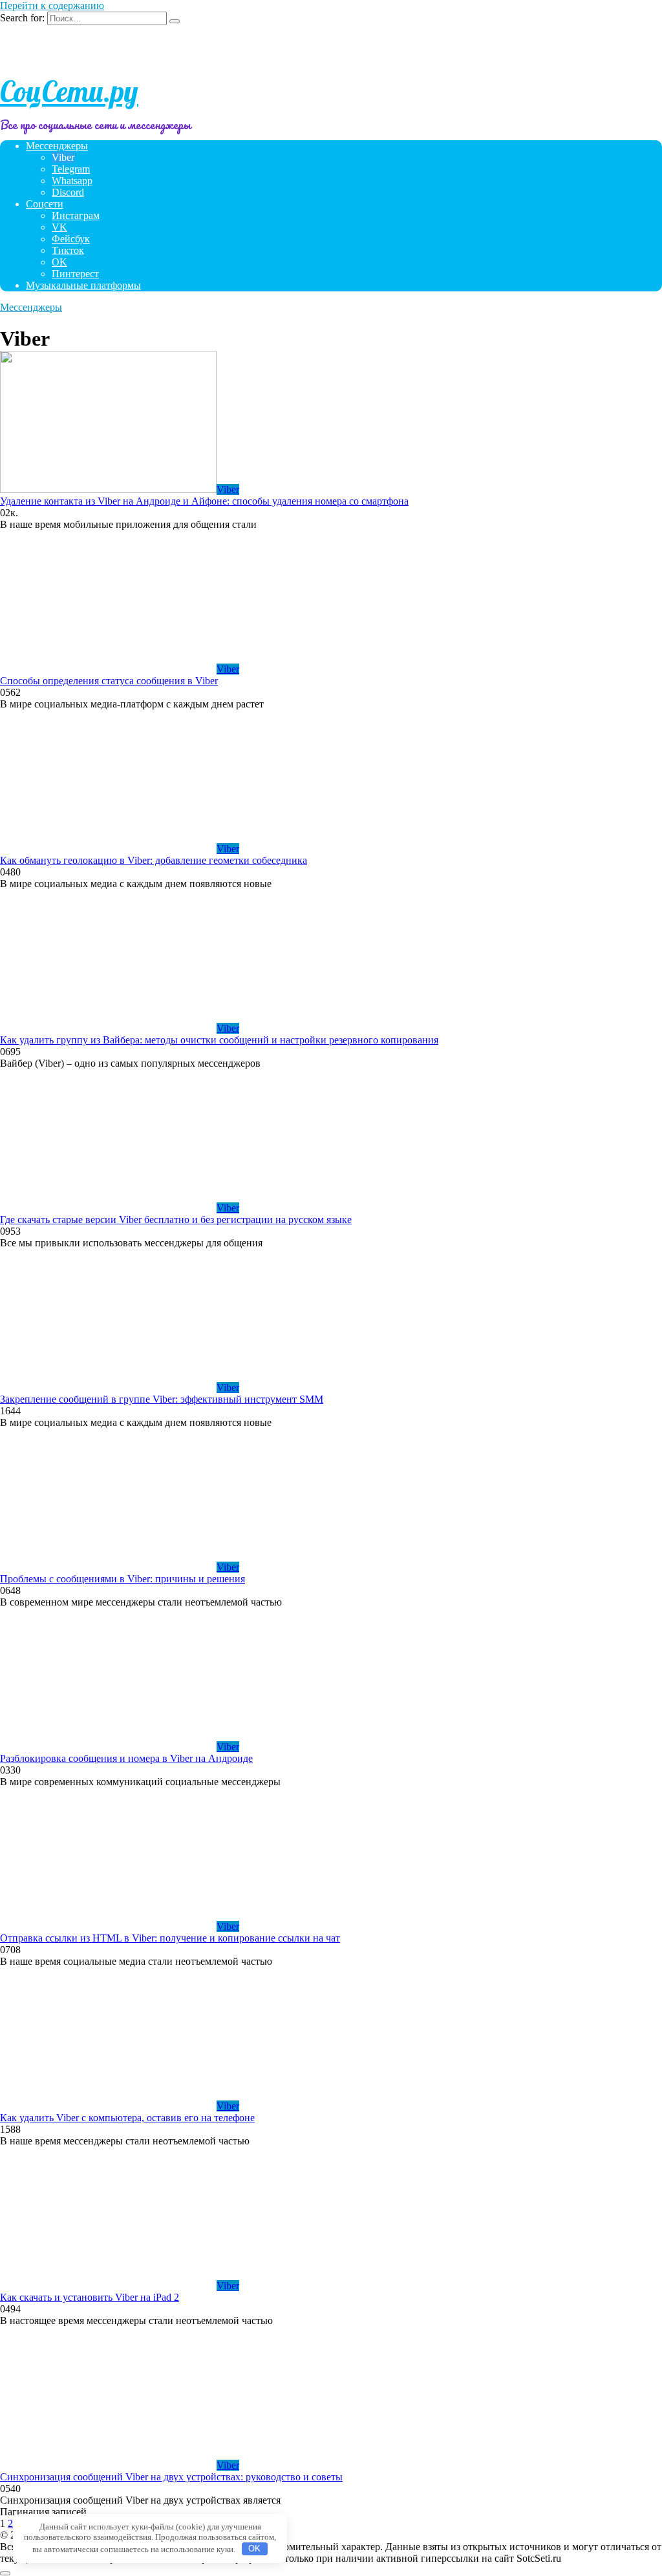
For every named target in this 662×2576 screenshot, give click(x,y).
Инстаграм (76, 215)
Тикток (68, 250)
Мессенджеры (57, 146)
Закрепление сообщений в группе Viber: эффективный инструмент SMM (162, 1399)
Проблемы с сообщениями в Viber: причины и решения (123, 1579)
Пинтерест (75, 274)
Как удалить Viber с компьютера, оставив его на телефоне (127, 2118)
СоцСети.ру (69, 91)
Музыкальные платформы (83, 285)
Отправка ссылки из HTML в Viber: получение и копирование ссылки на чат (170, 1938)
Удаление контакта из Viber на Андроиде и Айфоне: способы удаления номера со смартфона (204, 501)
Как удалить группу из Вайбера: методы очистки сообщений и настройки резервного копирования (219, 1040)
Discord (68, 192)
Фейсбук (71, 239)
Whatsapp (72, 181)
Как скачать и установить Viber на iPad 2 (90, 2297)
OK (59, 262)
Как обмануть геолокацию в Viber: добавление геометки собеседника (154, 860)
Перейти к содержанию (52, 5)
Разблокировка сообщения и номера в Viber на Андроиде (126, 1758)
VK (59, 227)
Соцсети (45, 204)
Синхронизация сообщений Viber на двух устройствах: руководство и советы (171, 2477)
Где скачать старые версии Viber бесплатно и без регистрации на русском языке (176, 1220)
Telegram (71, 169)
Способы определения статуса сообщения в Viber (109, 681)
